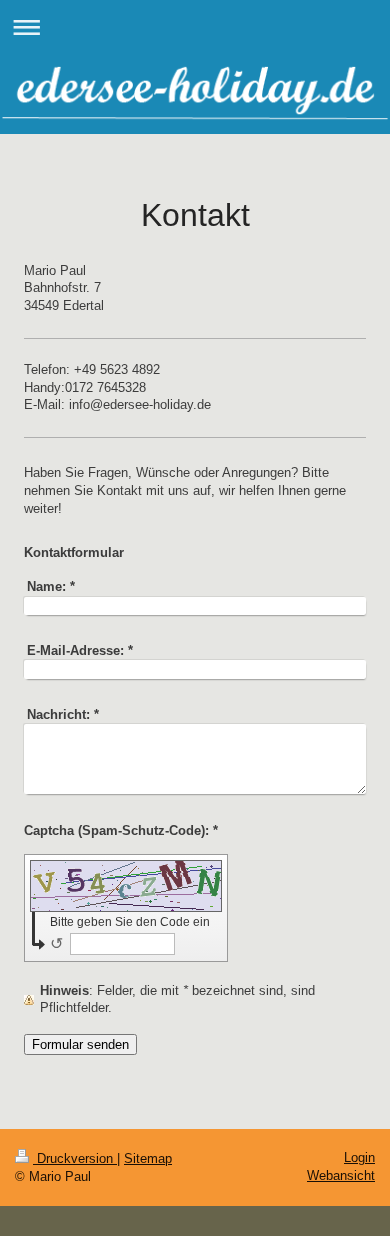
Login (359, 1157)
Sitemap (148, 1158)
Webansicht (341, 1175)
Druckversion (75, 1158)
